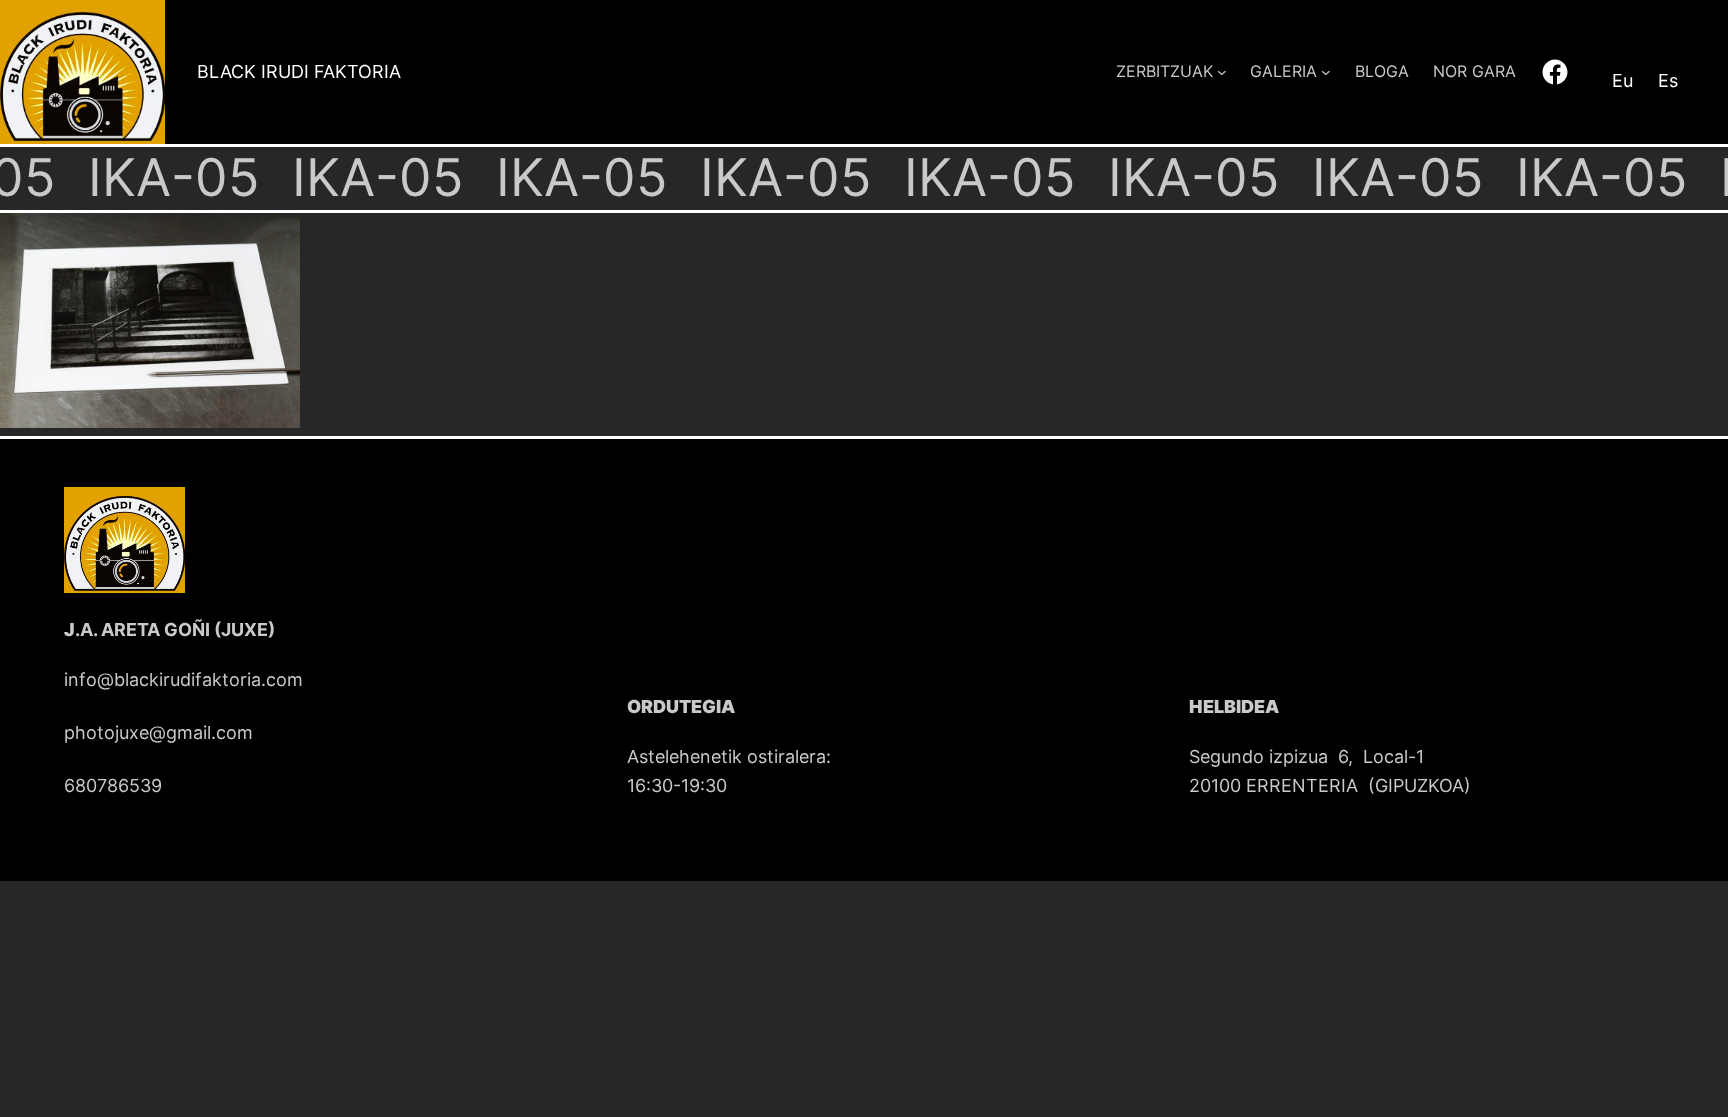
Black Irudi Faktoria (299, 71)
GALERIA (1283, 71)
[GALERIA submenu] (1326, 72)
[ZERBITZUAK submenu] (1222, 72)
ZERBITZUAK (1164, 71)
